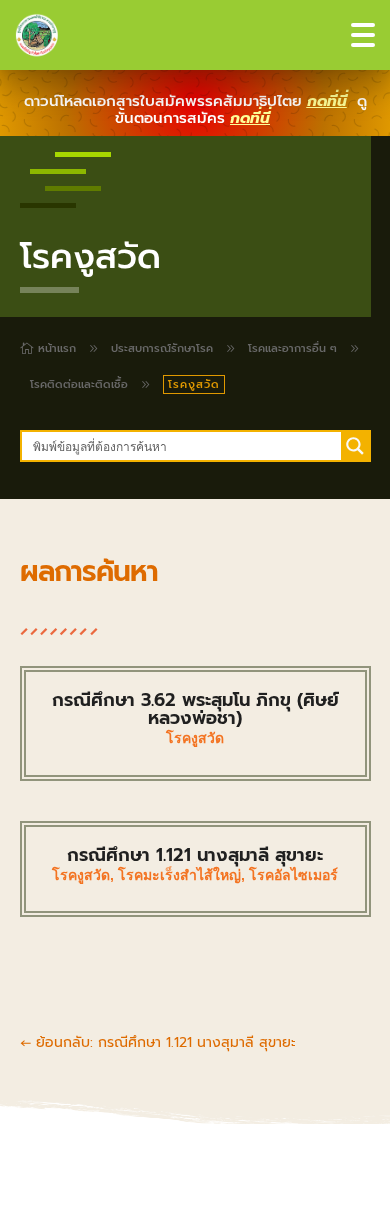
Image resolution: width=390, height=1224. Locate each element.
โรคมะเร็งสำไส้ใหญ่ (179, 875)
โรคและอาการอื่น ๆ (292, 348)
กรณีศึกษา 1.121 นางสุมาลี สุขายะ (195, 855)
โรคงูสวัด (195, 738)
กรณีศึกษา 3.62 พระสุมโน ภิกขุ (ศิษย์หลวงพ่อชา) (195, 709)
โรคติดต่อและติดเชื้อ (79, 384)
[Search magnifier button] (355, 446)
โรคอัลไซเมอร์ (293, 875)
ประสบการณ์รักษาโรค (162, 348)
